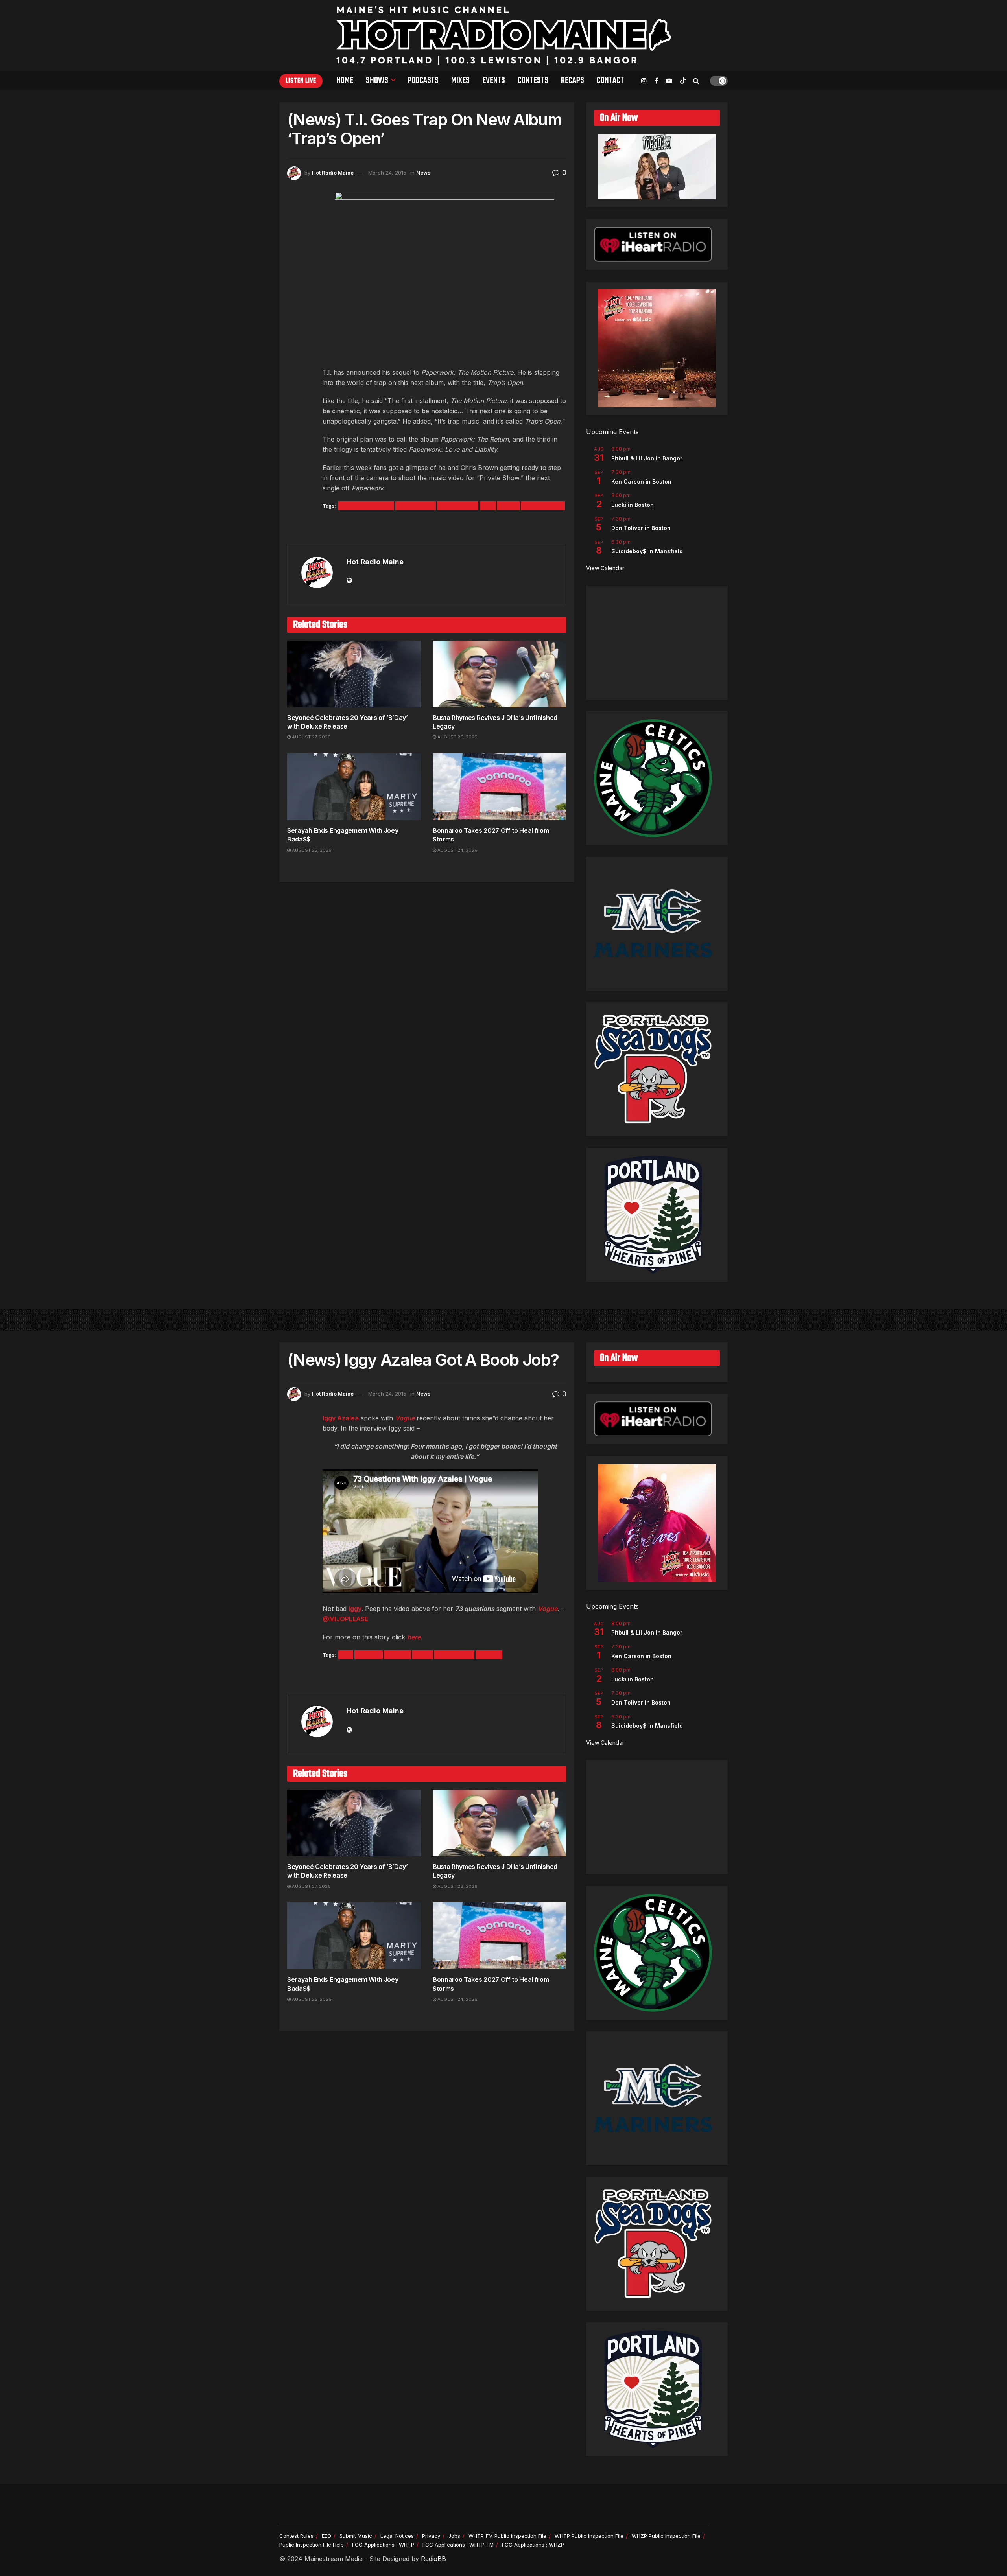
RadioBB (433, 2559)
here (414, 1637)
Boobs (397, 1655)
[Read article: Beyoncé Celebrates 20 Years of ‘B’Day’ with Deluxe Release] (354, 674)
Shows (377, 81)
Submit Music (356, 2536)
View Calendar (605, 568)
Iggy (355, 1609)
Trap (508, 506)
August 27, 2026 (311, 737)
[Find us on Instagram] (644, 81)
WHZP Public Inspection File (666, 2536)
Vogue (405, 1418)
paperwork (458, 506)
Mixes (460, 81)
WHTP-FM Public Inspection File (507, 2536)
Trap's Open (543, 506)
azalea (369, 1655)
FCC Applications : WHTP (383, 2545)
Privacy (431, 2536)
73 (346, 1655)
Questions (454, 1655)
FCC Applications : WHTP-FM (458, 2545)
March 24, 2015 (387, 173)
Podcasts (423, 81)
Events (494, 81)
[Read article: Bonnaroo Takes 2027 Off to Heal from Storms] (500, 787)
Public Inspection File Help (312, 2545)
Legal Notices (397, 2536)
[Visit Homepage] (504, 35)
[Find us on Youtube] (669, 81)
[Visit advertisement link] (427, 528)
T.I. (488, 506)
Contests (533, 81)
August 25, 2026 (311, 850)
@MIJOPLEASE (345, 1619)
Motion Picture (366, 506)
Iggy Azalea (341, 1418)
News (423, 173)
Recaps (573, 81)
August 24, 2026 (457, 850)
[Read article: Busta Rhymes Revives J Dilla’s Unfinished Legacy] (500, 674)
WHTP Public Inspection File (589, 2536)
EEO (326, 2536)
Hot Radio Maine (333, 173)
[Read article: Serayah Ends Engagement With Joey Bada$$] (354, 787)
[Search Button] (696, 81)
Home (345, 81)
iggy (423, 1655)
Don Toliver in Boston (641, 528)
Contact (610, 81)
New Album (416, 506)
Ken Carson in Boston (641, 482)
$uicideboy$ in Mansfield (647, 551)
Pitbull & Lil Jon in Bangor (647, 458)
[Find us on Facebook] (656, 81)
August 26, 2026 (457, 737)
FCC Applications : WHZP (533, 2545)
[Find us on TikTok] (683, 81)
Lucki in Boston (633, 505)
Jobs (454, 2536)
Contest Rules (296, 2536)
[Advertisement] (657, 643)
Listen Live (301, 81)
